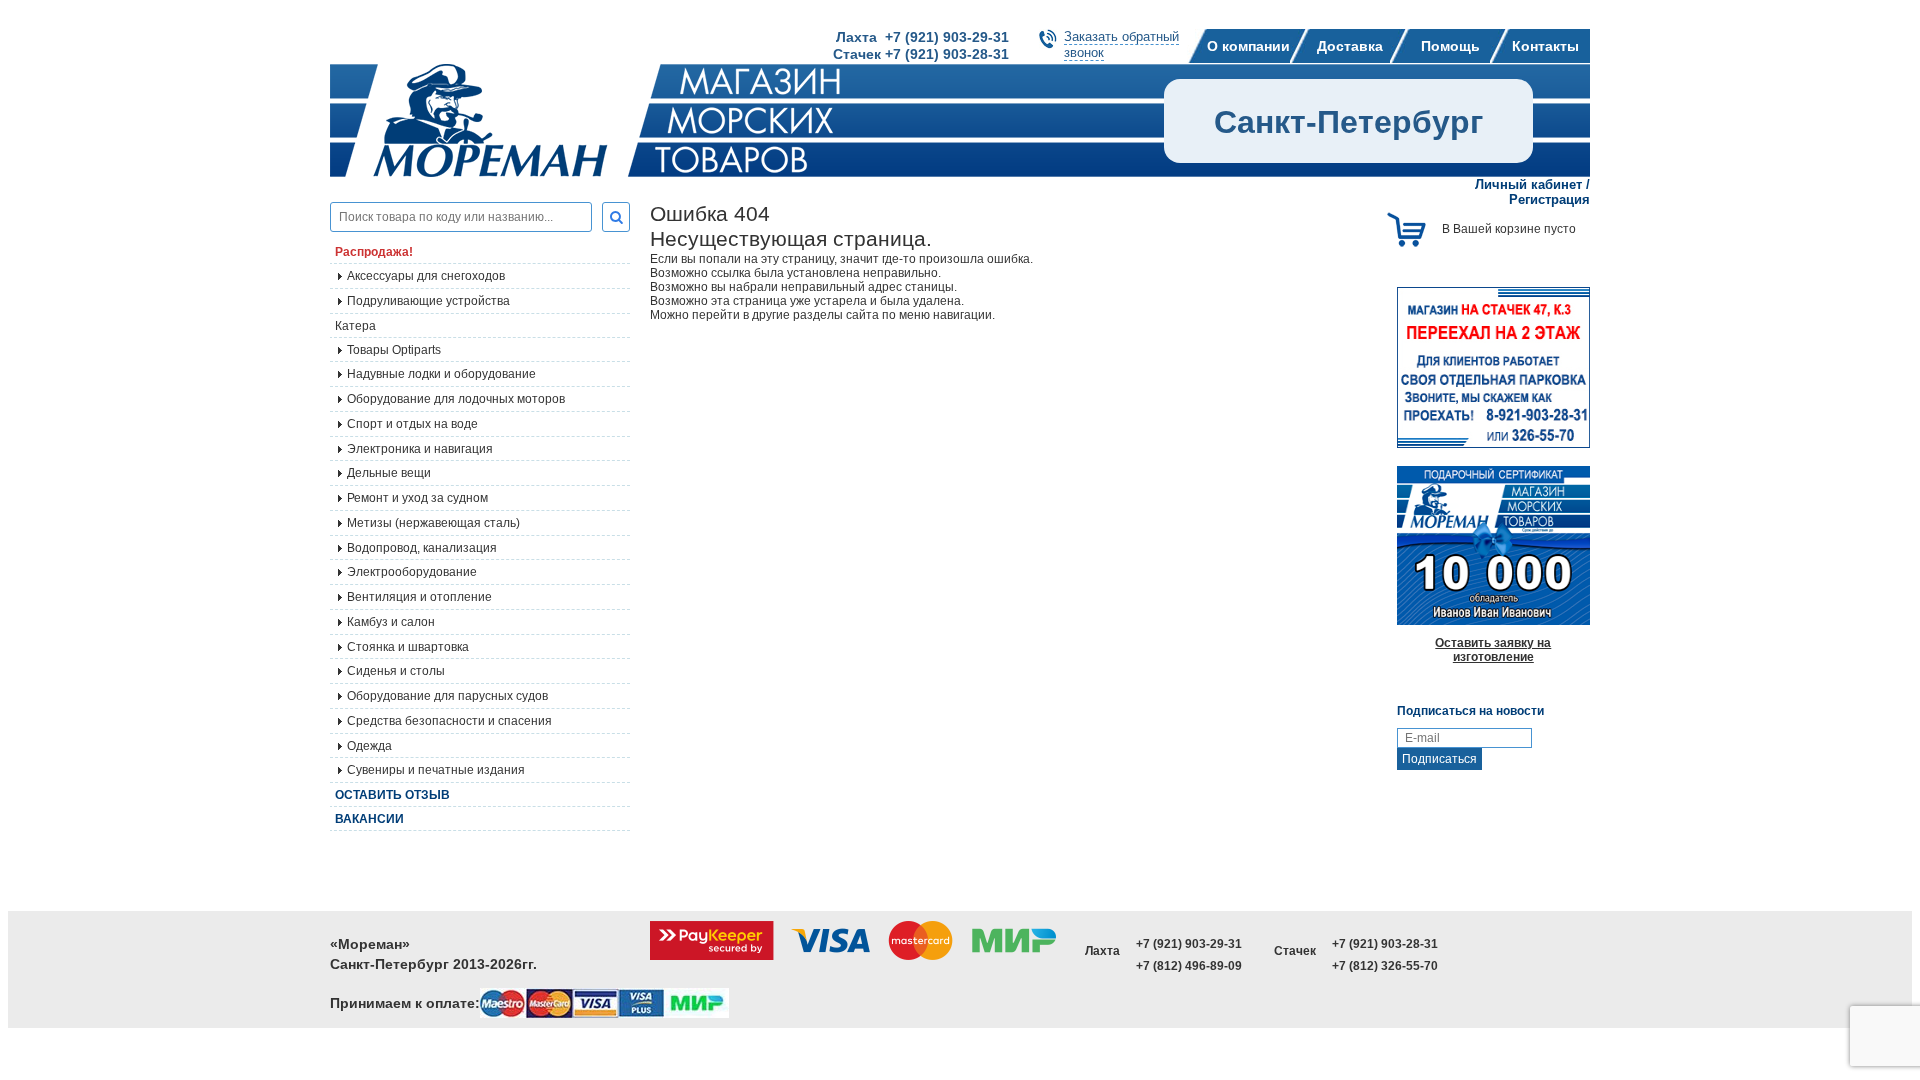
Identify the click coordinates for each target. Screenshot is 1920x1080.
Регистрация (1549, 199)
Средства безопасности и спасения (449, 721)
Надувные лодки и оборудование (441, 374)
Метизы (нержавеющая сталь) (433, 523)
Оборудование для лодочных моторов (456, 399)
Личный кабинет (1528, 184)
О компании (1248, 46)
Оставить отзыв (392, 795)
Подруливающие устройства (428, 301)
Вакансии (369, 819)
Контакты (1545, 46)
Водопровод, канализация (422, 548)
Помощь (1450, 46)
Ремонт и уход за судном (417, 498)
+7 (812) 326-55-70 (1385, 966)
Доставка (1350, 46)
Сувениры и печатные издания (436, 770)
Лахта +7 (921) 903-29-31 (922, 37)
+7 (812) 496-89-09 (1189, 966)
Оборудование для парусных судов (447, 696)
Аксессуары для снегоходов (426, 276)
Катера (355, 326)
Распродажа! (374, 252)
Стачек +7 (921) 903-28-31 (921, 54)
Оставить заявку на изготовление (1493, 650)
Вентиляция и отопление (419, 597)
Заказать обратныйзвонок (1121, 44)
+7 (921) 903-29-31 (1189, 944)
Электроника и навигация (420, 449)
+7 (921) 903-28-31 (1385, 944)
